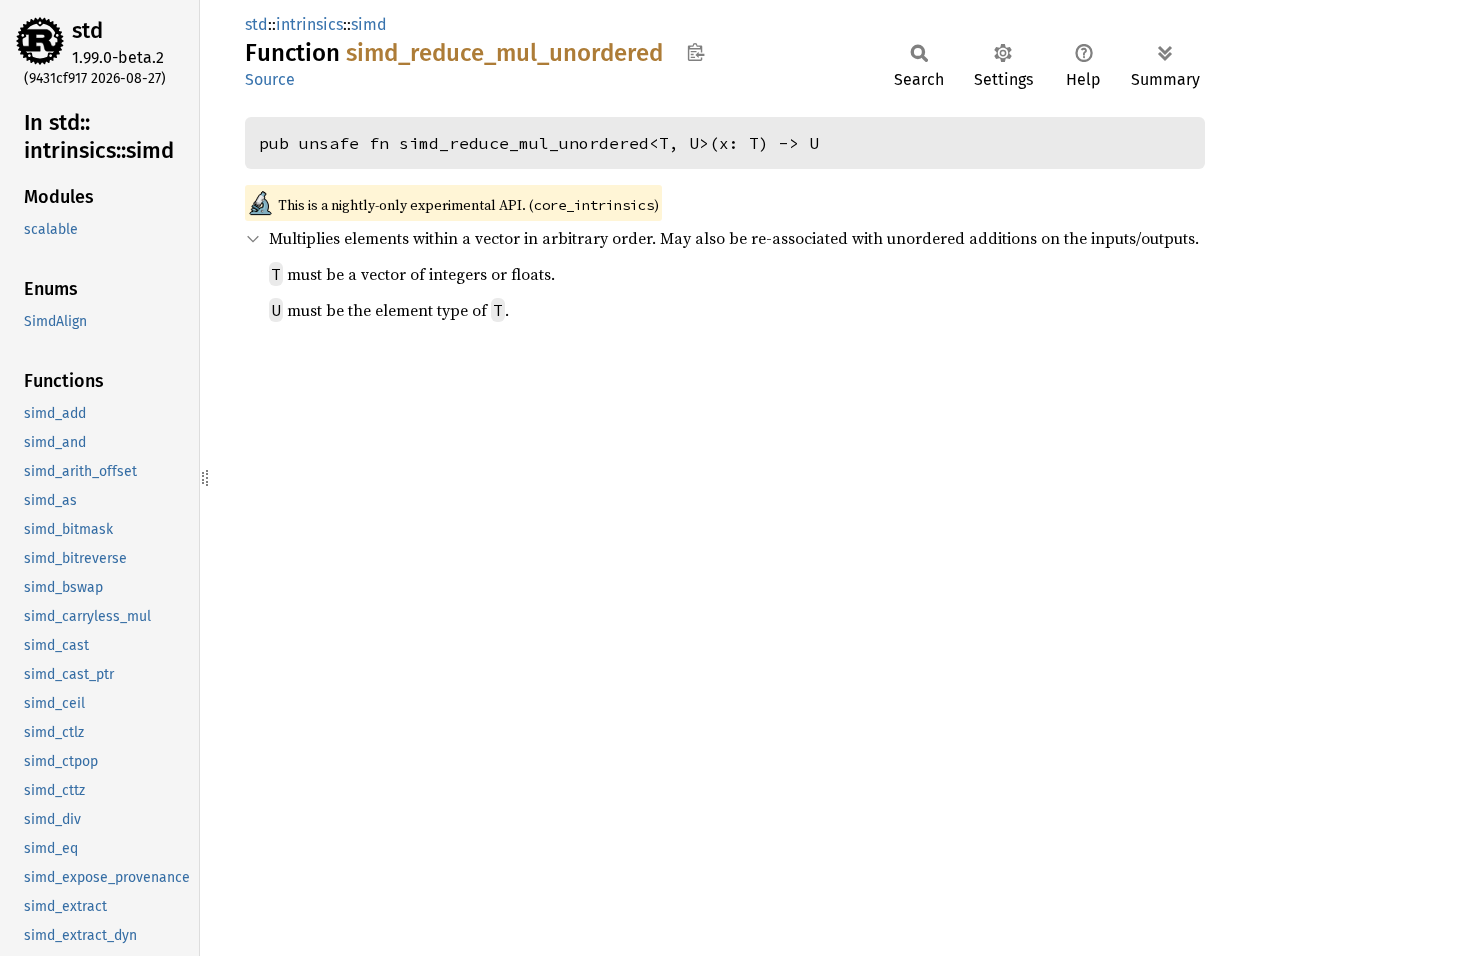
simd (369, 24)
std (87, 30)
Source (270, 79)
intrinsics (309, 24)
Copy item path (695, 52)
